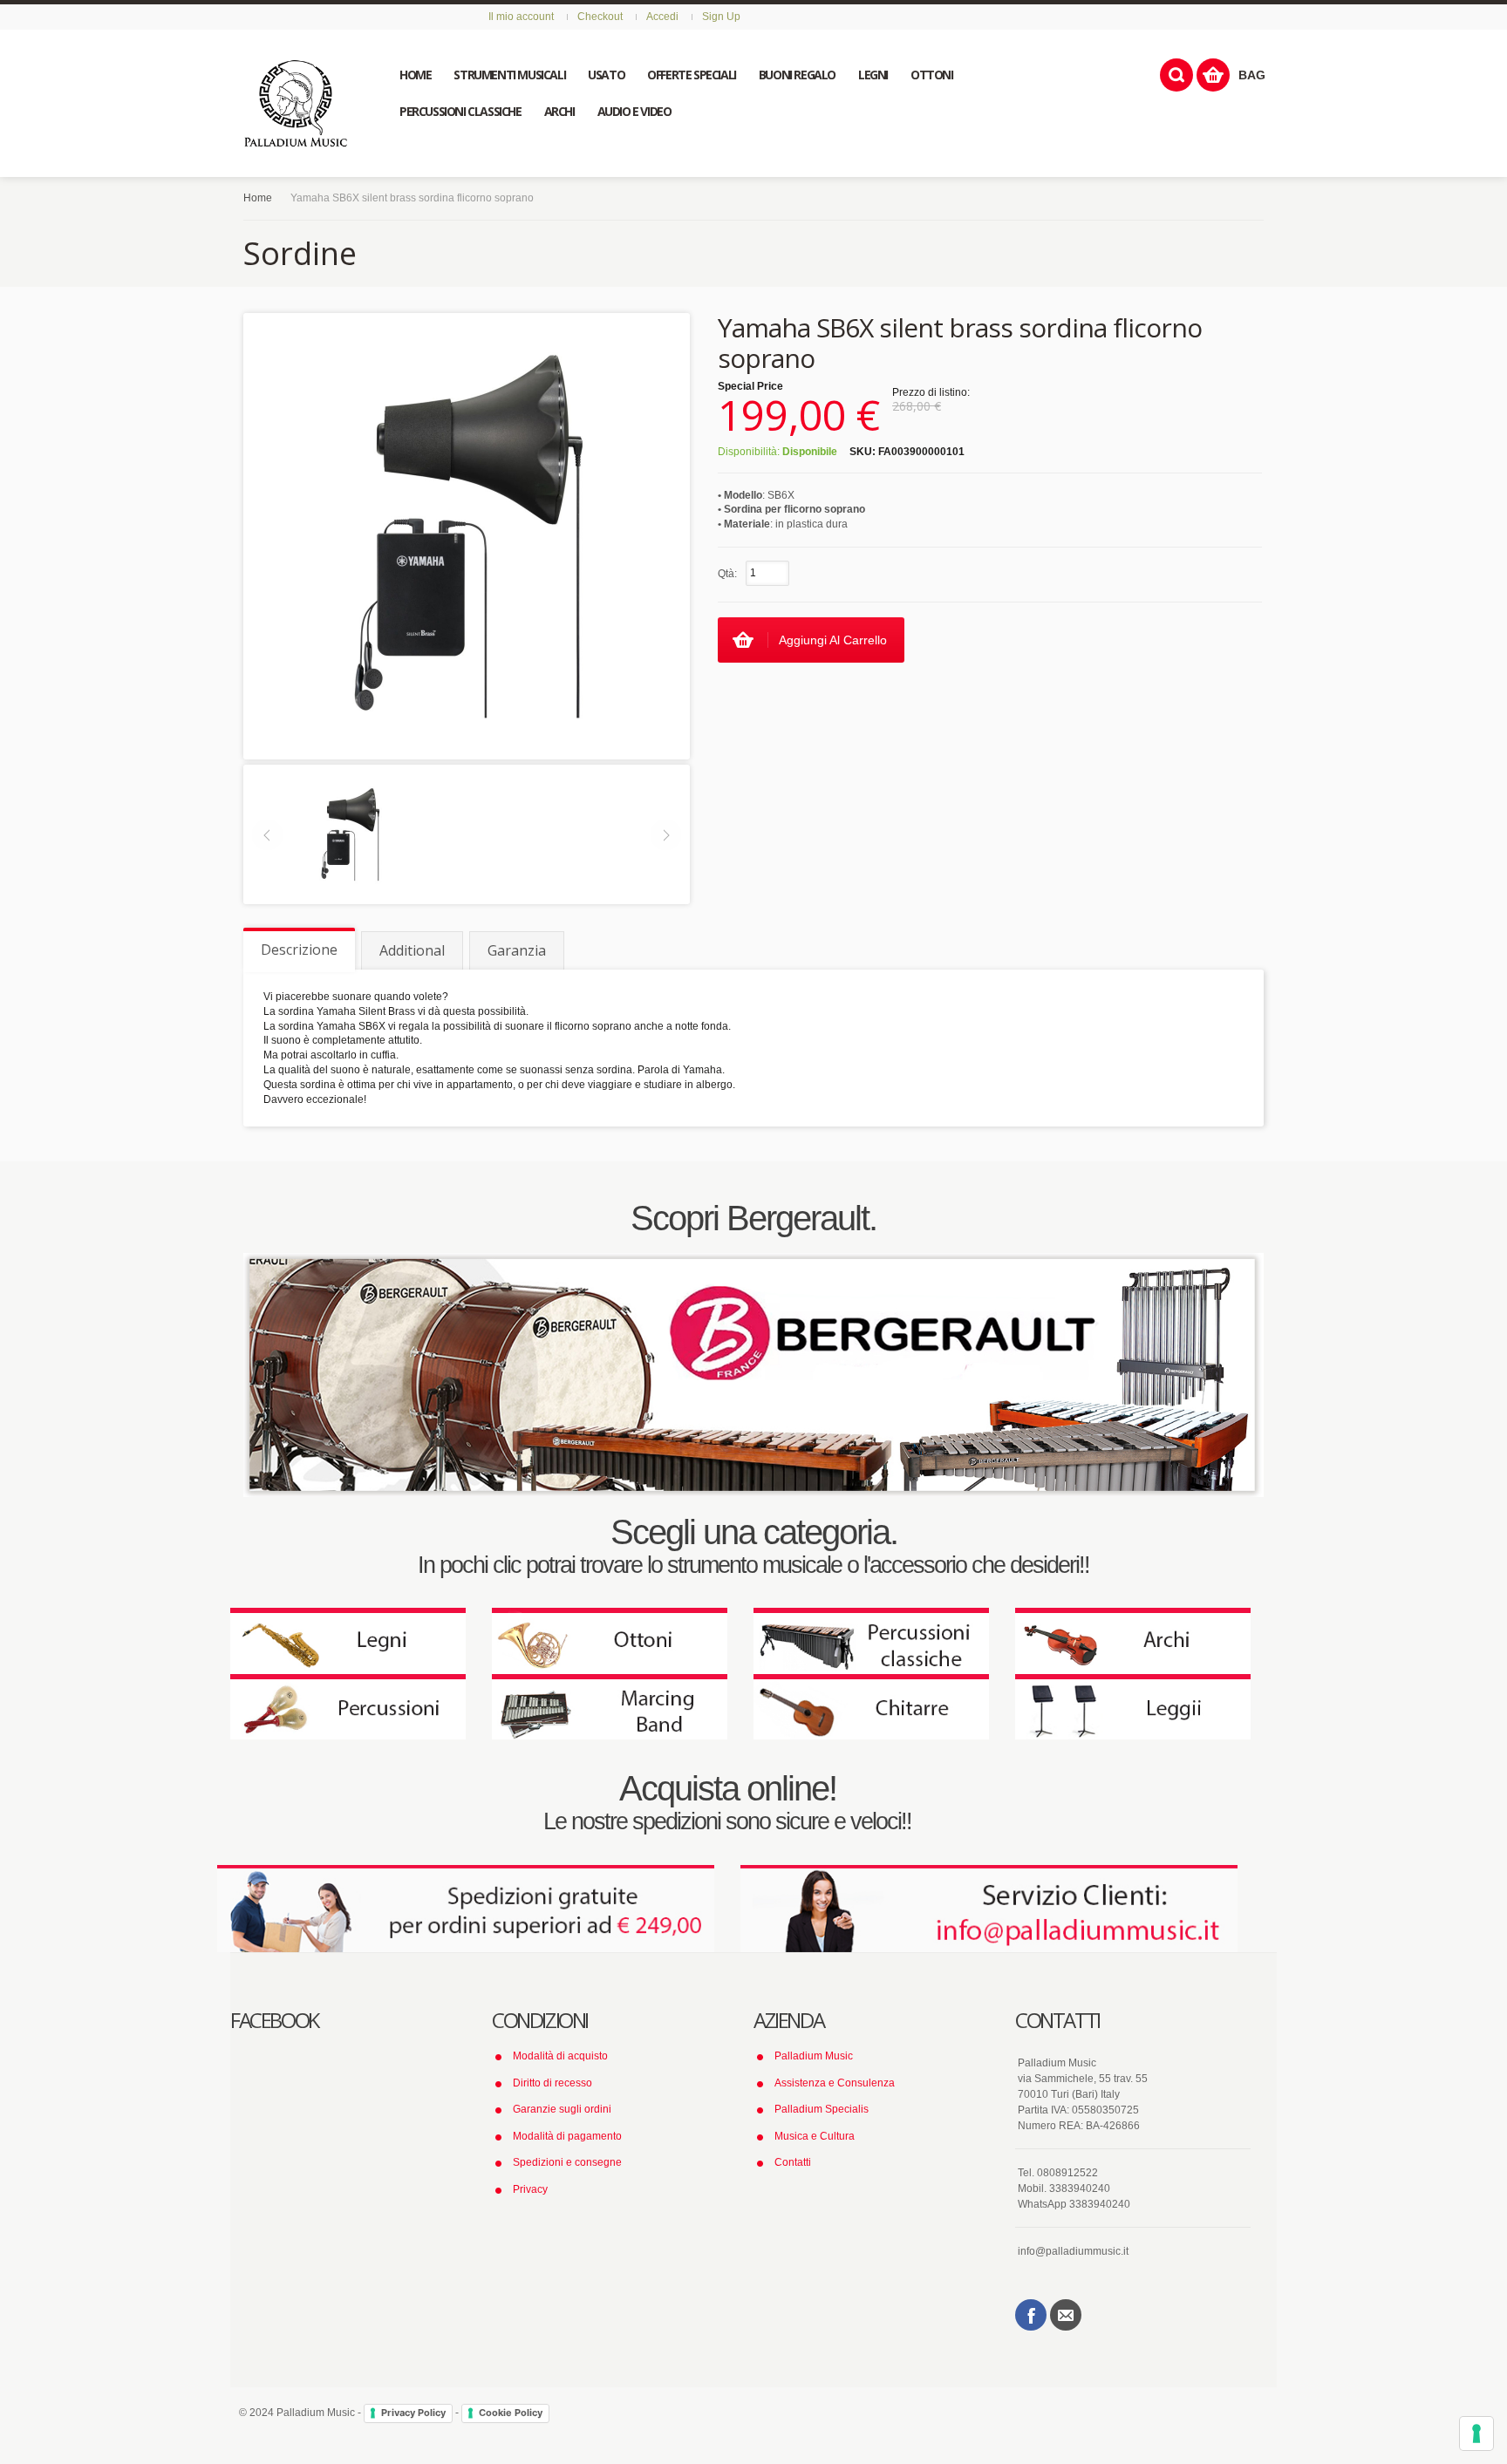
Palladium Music (814, 2056)
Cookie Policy (511, 2413)
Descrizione (299, 950)
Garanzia (517, 950)
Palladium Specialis (822, 2109)
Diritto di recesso (552, 2083)
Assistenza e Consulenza (835, 2083)
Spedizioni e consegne (567, 2162)
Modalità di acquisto (560, 2056)
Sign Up (721, 17)
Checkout (600, 17)
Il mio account (521, 17)
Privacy (530, 2189)
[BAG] (1213, 75)
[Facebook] (1031, 2315)
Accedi (662, 17)
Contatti (793, 2162)
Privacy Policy (413, 2413)
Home (258, 198)
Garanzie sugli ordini (562, 2109)
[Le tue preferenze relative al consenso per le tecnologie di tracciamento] (1476, 2433)
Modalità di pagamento (567, 2136)
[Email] (1066, 2315)
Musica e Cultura (815, 2136)
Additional (412, 950)
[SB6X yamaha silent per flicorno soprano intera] (350, 834)
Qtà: (727, 574)
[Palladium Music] (296, 103)
